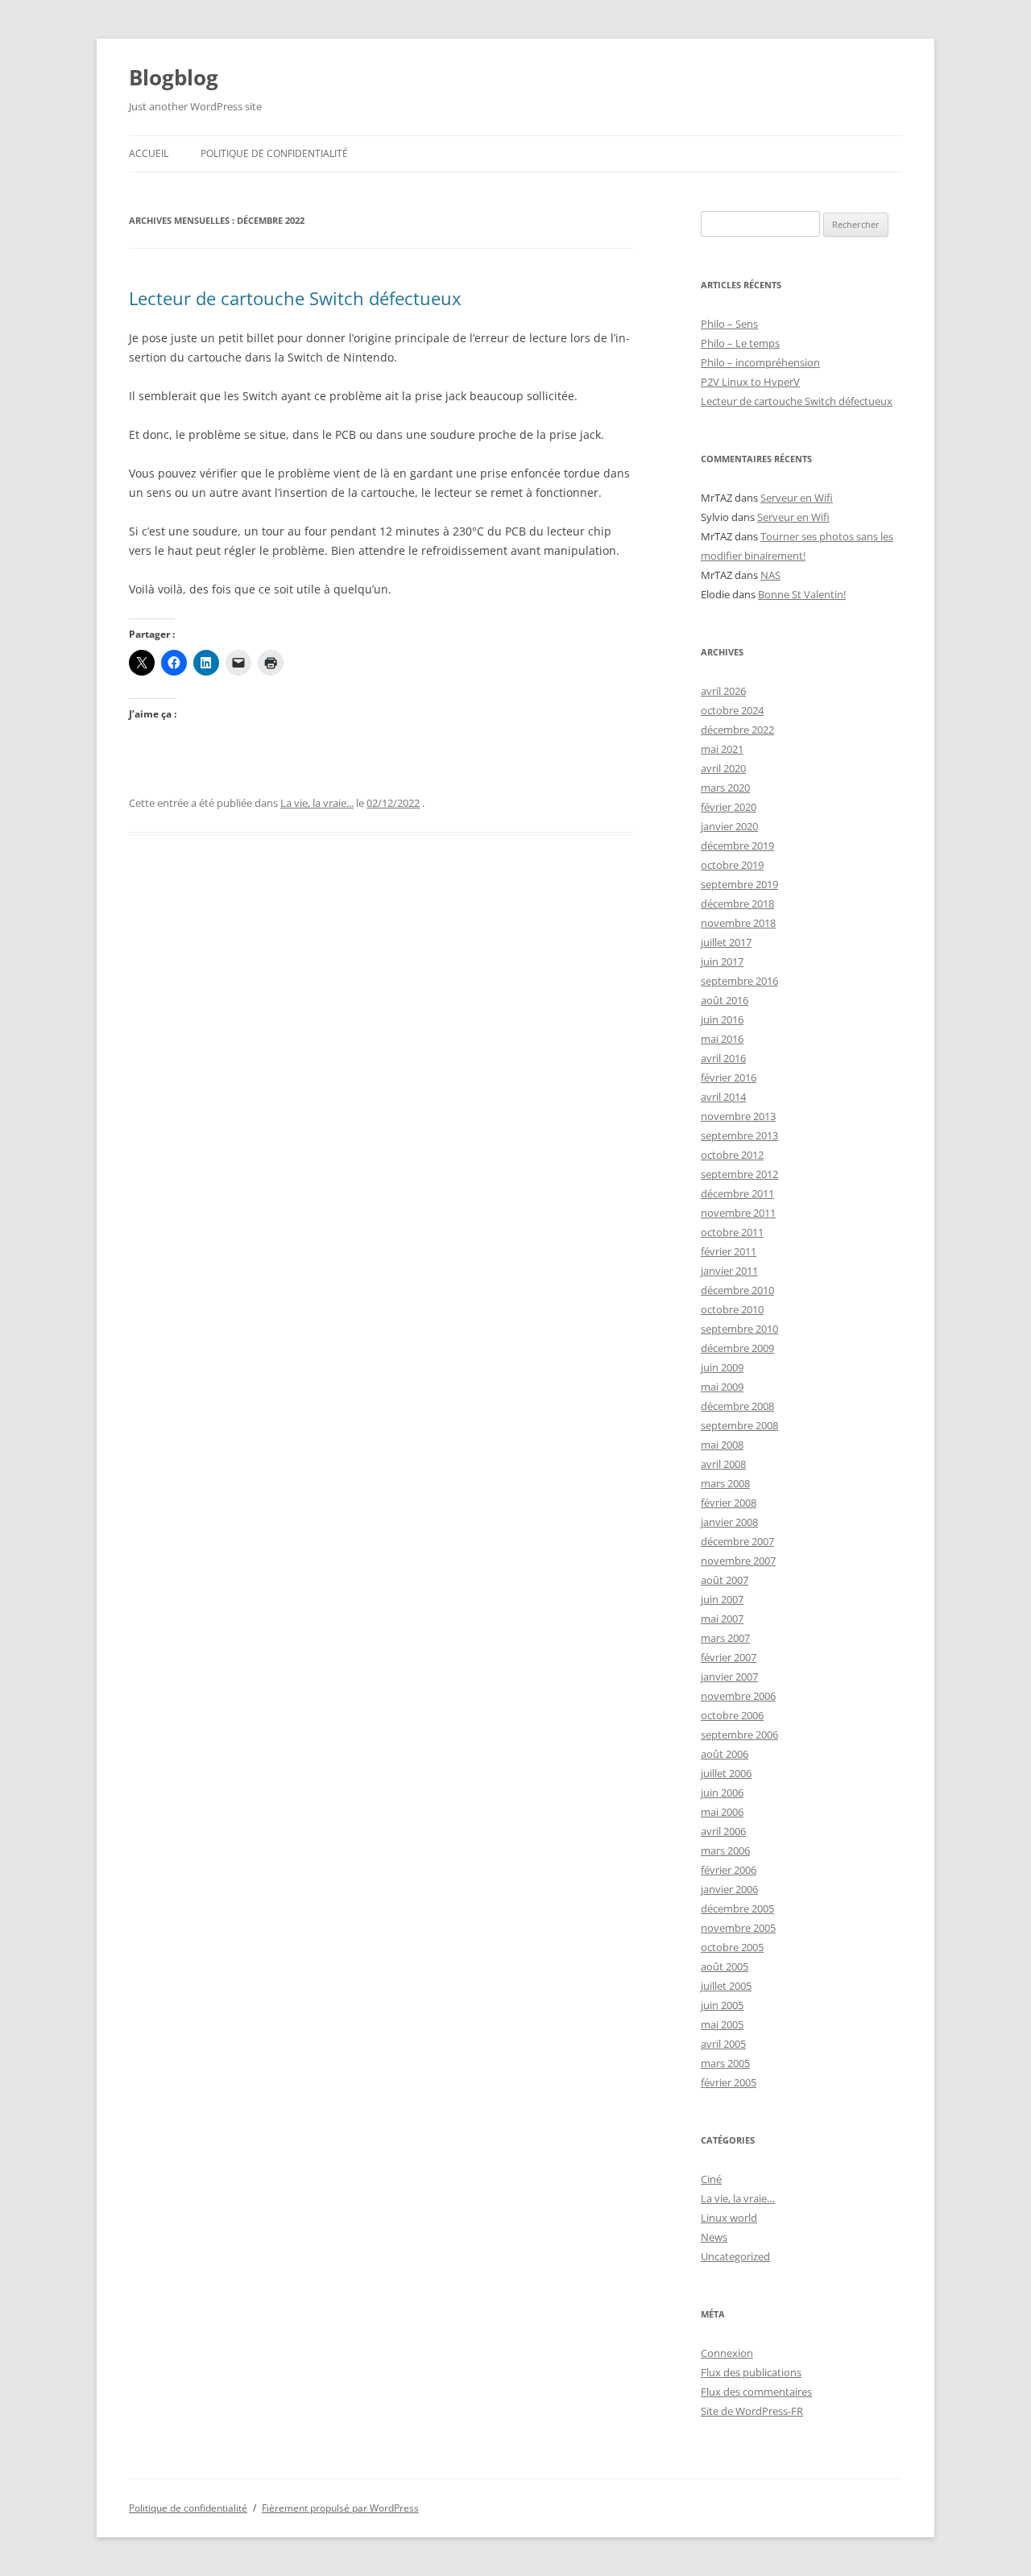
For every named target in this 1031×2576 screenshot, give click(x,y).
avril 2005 (723, 2044)
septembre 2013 (739, 1135)
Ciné (711, 2179)
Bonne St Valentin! (802, 594)
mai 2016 (722, 1039)
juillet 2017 (726, 942)
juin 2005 (722, 2005)
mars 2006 (725, 1850)
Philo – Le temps (740, 343)
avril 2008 (723, 1464)
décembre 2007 (737, 1541)
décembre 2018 (737, 903)
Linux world (729, 2218)
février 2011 (729, 1251)
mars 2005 (725, 2063)
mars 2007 (725, 1638)
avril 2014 (723, 1097)
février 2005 (729, 2082)
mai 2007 (722, 1619)
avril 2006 (723, 1831)
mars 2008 (725, 1483)
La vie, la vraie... (317, 803)
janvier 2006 (729, 1889)
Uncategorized (735, 2256)
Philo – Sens (729, 324)
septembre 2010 (739, 1329)
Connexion (727, 2353)
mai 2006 (722, 1812)
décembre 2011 (737, 1193)
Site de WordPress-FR (752, 2411)
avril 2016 (723, 1058)
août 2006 (725, 1754)
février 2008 (729, 1503)
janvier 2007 (729, 1677)
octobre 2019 (732, 865)
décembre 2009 (737, 1348)
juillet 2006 (726, 1773)
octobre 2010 (732, 1309)
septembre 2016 (739, 981)
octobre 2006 (732, 1715)
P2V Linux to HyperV (750, 382)
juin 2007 (722, 1599)
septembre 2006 (739, 1735)
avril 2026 (723, 691)
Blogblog (174, 77)
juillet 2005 (726, 1986)
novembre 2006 (738, 1696)
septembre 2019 (739, 884)
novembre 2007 (738, 1561)
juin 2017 (722, 961)
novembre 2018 (738, 923)
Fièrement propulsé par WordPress (340, 2508)
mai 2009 (722, 1387)
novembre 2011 (738, 1213)
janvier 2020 (729, 826)
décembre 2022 (737, 730)
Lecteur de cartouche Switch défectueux (295, 298)
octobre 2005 (732, 1947)
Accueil (149, 153)
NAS (770, 575)
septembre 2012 (739, 1174)
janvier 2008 (729, 1522)
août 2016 (725, 1000)
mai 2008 (722, 1445)
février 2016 (729, 1077)
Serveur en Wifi (797, 498)
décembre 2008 (737, 1406)
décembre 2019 (737, 846)
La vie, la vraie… (738, 2198)
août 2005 (725, 1966)
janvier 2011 (729, 1271)
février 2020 (729, 807)
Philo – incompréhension (760, 362)
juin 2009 (722, 1367)
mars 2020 (725, 788)
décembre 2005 (737, 1908)
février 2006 (729, 1870)
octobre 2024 (732, 710)
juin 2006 (722, 1792)
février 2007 (729, 1657)
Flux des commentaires (756, 2392)
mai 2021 (722, 749)
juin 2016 (722, 1019)
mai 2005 (722, 2024)
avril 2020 (723, 768)
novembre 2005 (738, 1928)
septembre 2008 (739, 1425)
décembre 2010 (737, 1290)
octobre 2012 (732, 1155)
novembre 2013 (738, 1116)
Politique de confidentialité (274, 153)
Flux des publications (751, 2372)
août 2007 (725, 1580)
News (714, 2237)
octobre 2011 (732, 1232)
